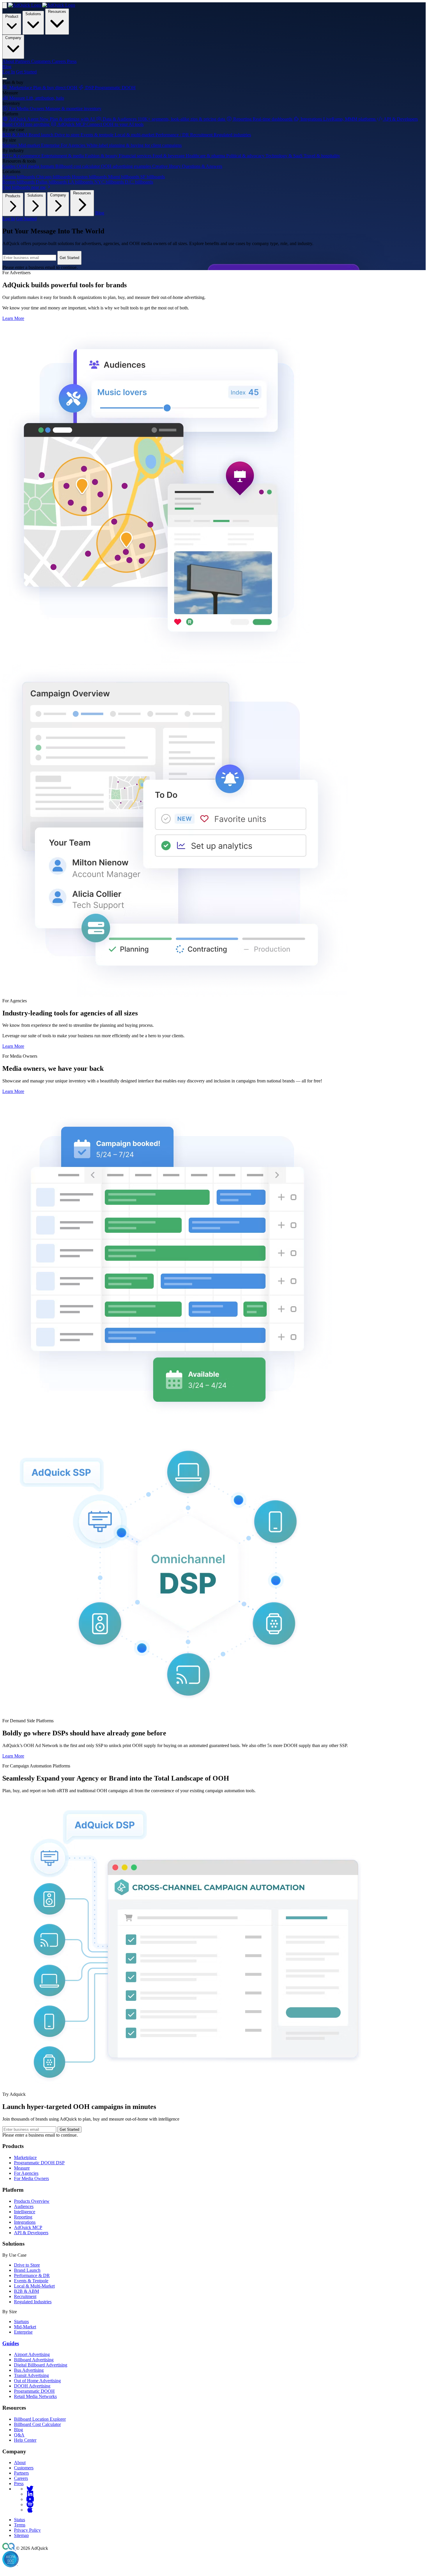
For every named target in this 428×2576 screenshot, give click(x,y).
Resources (57, 12)
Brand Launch (27, 2270)
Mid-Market (25, 2327)
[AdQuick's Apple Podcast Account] (30, 2510)
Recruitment (25, 2296)
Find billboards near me (25, 187)
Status (20, 2520)
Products (13, 196)
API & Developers (31, 2233)
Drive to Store (27, 2265)
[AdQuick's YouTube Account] (30, 2499)
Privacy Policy (27, 2530)
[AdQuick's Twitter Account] (30, 2489)
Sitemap (21, 2535)
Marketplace (25, 2157)
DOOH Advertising (32, 2386)
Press (19, 2483)
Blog (7, 67)
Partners (21, 2473)
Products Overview (32, 2201)
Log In (9, 72)
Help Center (25, 2440)
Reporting (23, 2217)
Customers (24, 2468)
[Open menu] (5, 79)
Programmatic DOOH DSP (39, 2163)
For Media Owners (31, 2178)
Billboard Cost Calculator (37, 2424)
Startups (21, 2321)
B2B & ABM (26, 2291)
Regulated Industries (33, 2302)
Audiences (24, 2206)
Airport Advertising (32, 2354)
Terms (20, 2525)
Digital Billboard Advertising (41, 2365)
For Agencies (26, 2173)
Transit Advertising (31, 2375)
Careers (21, 2478)
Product (12, 16)
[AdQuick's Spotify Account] (30, 2504)
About (20, 2463)
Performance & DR (32, 2275)
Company (13, 38)
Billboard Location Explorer (40, 2419)
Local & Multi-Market (34, 2286)
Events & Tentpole (31, 2281)
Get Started (26, 72)
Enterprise (23, 2332)
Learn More (13, 318)
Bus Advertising (29, 2370)
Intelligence (25, 2212)
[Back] (5, 5)
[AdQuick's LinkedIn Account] (30, 2494)
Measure (22, 2168)
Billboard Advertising (34, 2360)
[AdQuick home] (42, 5)
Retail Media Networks (35, 2396)
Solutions (33, 14)
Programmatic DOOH (34, 2391)
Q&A (19, 2435)
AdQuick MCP (28, 2227)
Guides (11, 2343)
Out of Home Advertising (37, 2381)
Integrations (25, 2222)
